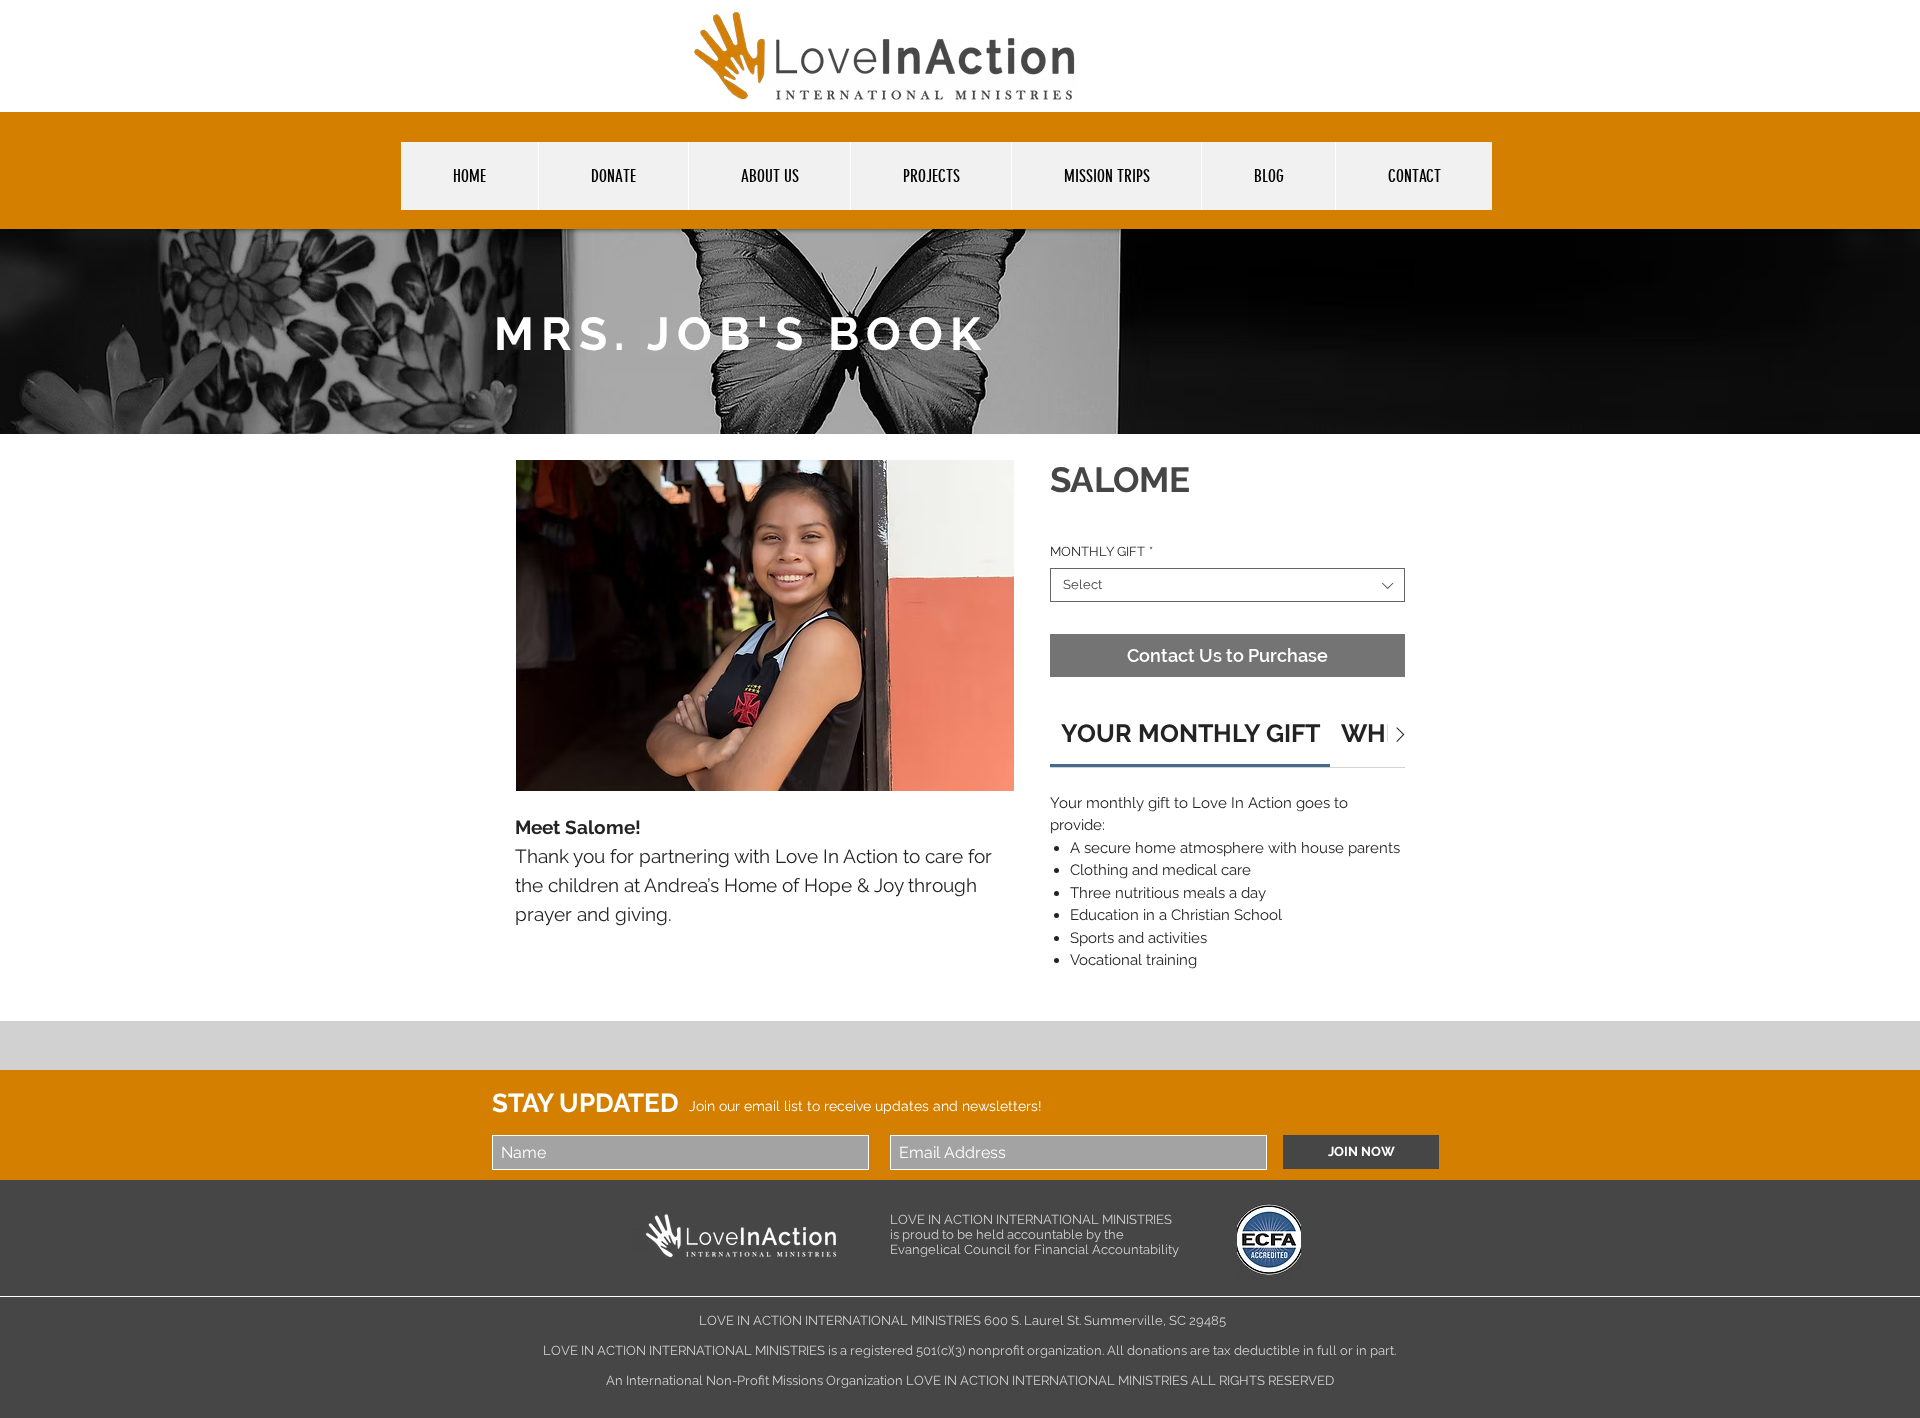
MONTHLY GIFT (1101, 551)
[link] (1190, 733)
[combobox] (1227, 585)
